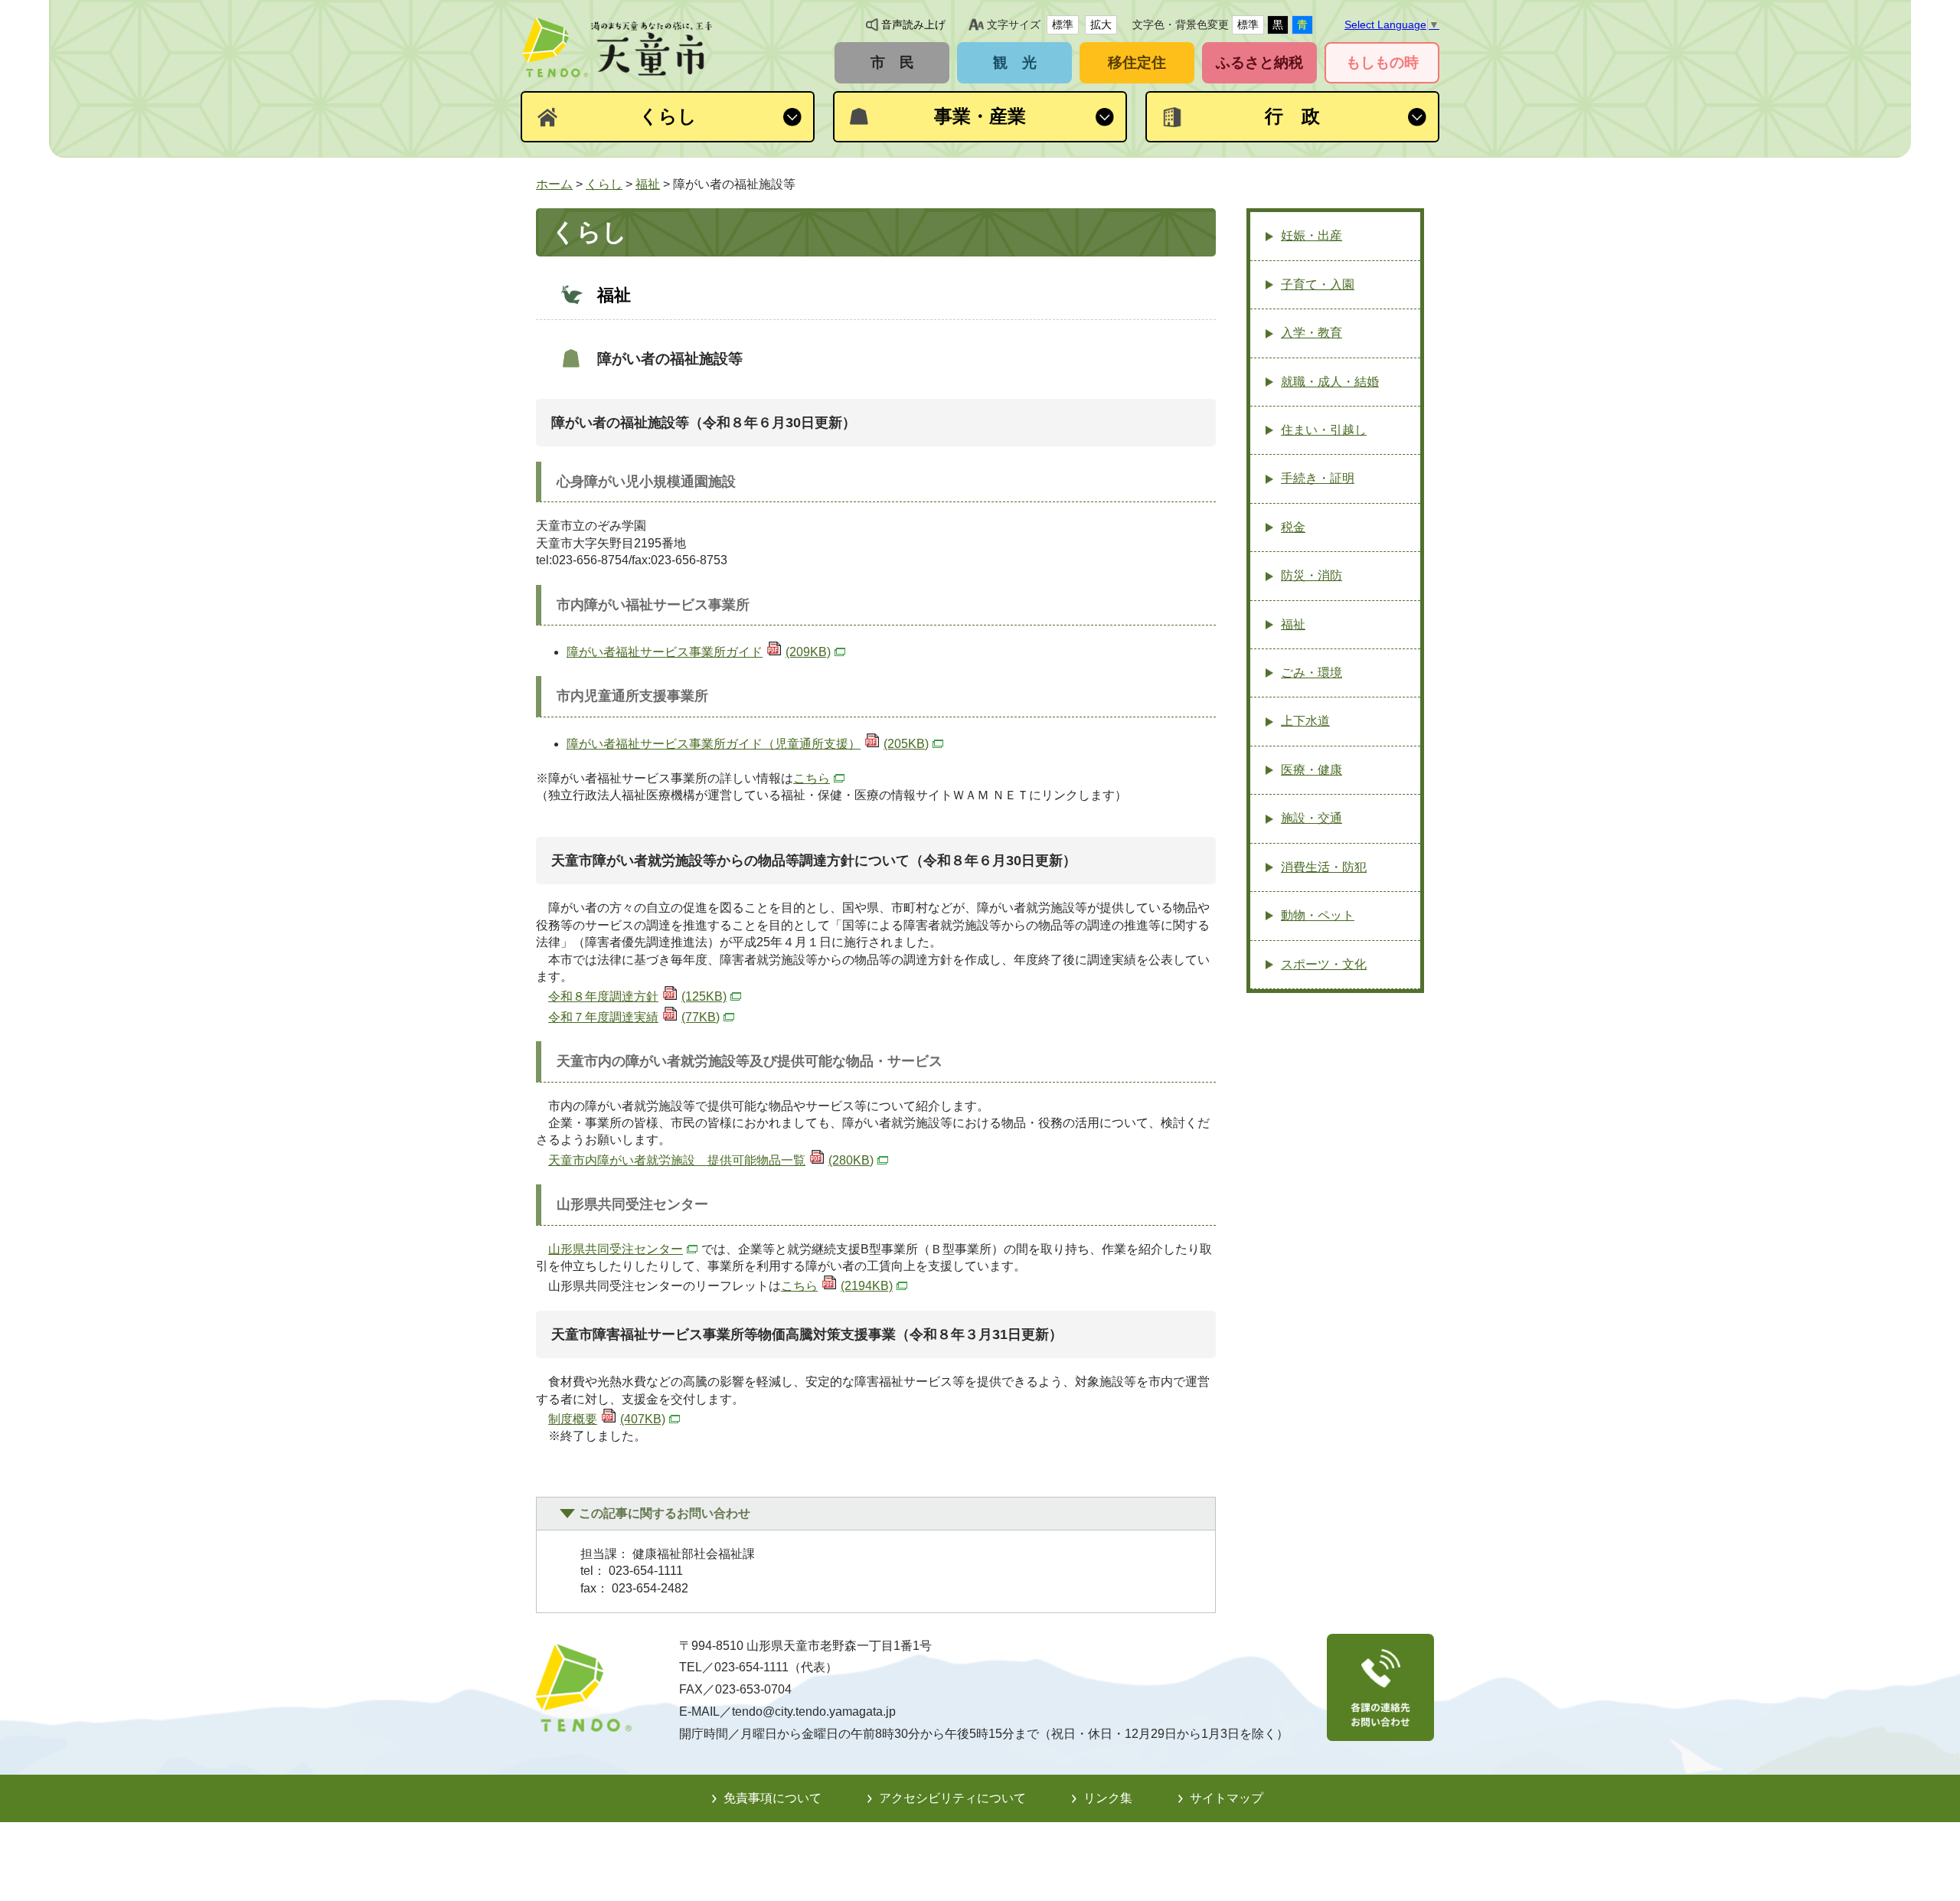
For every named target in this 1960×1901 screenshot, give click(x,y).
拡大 (1101, 24)
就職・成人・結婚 (1330, 382)
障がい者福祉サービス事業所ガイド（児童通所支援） (748, 744)
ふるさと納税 (1259, 62)
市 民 (892, 62)
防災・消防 (1312, 575)
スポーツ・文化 (1324, 964)
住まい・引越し (1324, 430)
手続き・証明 (1318, 478)
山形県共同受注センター (616, 1249)
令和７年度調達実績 (634, 1017)
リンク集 (1108, 1798)
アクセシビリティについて (952, 1798)
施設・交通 (1312, 818)
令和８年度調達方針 (637, 996)
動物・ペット (1318, 915)
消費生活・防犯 (1324, 867)
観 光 (1015, 62)
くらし (668, 116)
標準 (1063, 24)
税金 (1293, 527)
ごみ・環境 (1312, 673)
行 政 (1292, 116)
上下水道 (1305, 721)
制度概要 (607, 1419)
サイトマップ (1227, 1798)
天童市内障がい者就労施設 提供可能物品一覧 (711, 1160)
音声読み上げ (913, 24)
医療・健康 (1312, 770)
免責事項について (773, 1798)
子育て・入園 (1318, 284)
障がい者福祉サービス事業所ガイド (699, 652)
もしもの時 (1382, 62)
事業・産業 (980, 116)
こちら (812, 778)
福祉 (648, 184)
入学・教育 (1312, 333)
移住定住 (1137, 62)
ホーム (554, 184)
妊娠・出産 (1312, 235)
